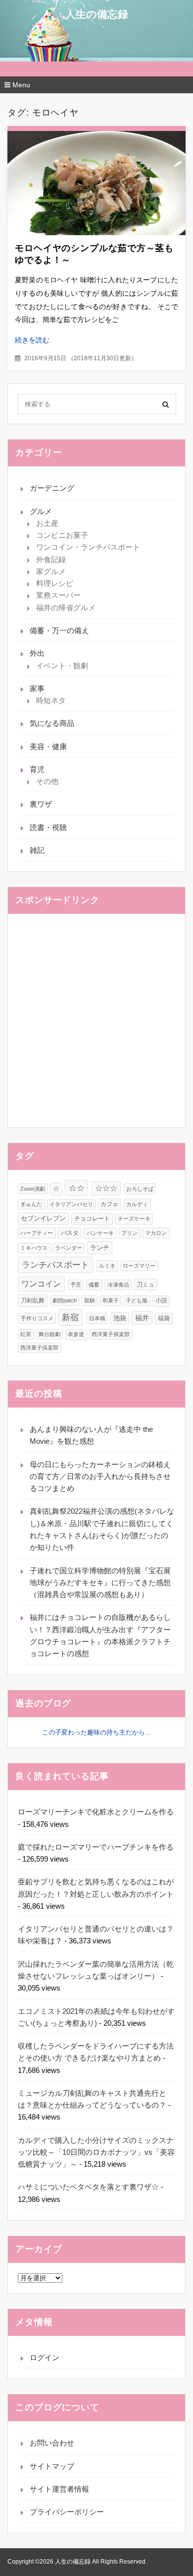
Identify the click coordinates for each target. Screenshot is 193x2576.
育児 (37, 769)
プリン (129, 1233)
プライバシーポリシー (67, 2512)
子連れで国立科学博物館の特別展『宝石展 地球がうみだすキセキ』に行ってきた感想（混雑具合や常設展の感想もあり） (100, 1583)
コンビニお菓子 (62, 535)
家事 (37, 688)
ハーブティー (37, 1233)
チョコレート (92, 1219)
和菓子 (111, 1300)
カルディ (137, 1204)
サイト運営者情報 (59, 2489)
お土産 (47, 523)
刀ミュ (145, 1285)
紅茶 (26, 1334)
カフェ (109, 1204)
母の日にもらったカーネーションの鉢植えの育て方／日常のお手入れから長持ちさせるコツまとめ (100, 1477)
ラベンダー (69, 1248)
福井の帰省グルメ (66, 608)
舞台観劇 (49, 1334)
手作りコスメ (37, 1318)
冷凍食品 (118, 1285)
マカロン (156, 1233)
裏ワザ (41, 804)
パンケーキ (100, 1233)
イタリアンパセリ (71, 1204)
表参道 (76, 1334)
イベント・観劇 (62, 666)
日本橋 (97, 1318)
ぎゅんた (31, 1204)
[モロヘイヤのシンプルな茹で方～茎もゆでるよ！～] (96, 183)
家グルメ (51, 571)
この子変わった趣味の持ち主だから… (97, 1732)
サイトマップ (52, 2466)
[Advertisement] (96, 1021)
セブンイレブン (43, 1219)
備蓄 (94, 1285)
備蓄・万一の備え (59, 630)
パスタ (70, 1233)
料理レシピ (55, 583)
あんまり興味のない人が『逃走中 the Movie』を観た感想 (91, 1435)
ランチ (100, 1248)
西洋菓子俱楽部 (111, 1334)
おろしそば (140, 1189)
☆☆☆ (106, 1188)
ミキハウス (34, 1248)
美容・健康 (48, 746)
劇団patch (65, 1300)
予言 (76, 1285)
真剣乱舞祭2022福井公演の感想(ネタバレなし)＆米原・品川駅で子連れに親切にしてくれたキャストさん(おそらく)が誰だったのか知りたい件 (102, 1529)
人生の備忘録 (97, 14)
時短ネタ (51, 700)
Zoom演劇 (33, 1189)
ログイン (45, 2357)
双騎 (90, 1300)
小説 (161, 1300)
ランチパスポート (55, 1265)
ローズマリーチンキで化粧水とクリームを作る (96, 1812)
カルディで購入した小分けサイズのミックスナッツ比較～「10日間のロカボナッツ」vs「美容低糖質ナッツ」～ (96, 2152)
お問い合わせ (52, 2443)
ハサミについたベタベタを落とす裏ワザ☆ (88, 2187)
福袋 (164, 1318)
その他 (47, 781)
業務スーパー (58, 595)
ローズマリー (139, 1266)
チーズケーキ (134, 1219)
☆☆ (77, 1188)
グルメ (41, 511)
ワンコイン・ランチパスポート (88, 547)
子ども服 (137, 1300)
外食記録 (51, 559)
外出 (37, 653)
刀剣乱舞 (33, 1300)
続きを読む (32, 340)
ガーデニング (52, 488)
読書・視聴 (48, 827)
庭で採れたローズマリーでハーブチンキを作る (96, 1847)
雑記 (37, 850)
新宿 (70, 1317)
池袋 (120, 1318)
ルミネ (107, 1266)
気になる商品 (52, 723)
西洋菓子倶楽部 (39, 1348)
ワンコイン (41, 1284)
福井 (142, 1318)
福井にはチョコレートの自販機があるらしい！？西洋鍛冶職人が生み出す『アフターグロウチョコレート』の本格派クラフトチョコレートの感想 (100, 1635)
